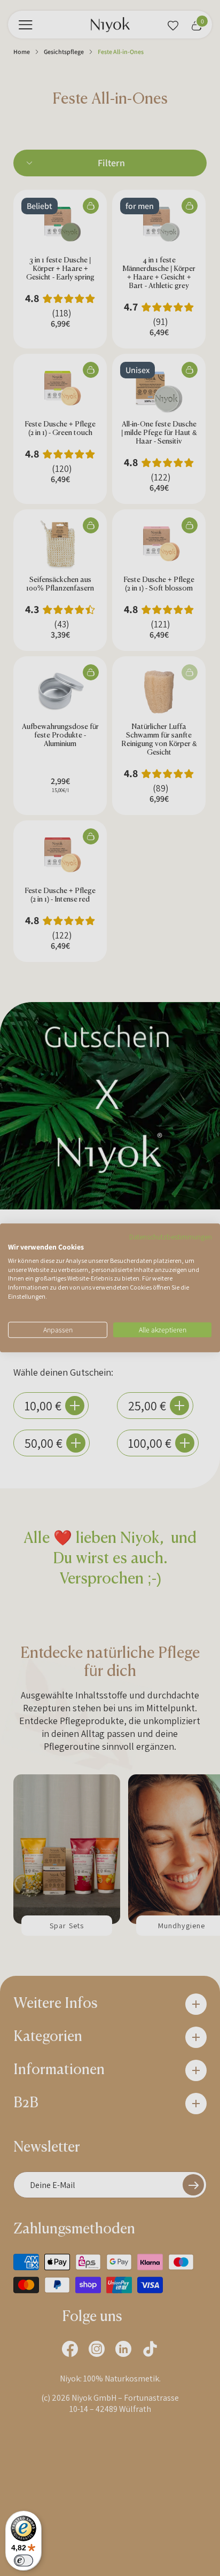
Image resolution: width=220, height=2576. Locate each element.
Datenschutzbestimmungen (171, 1237)
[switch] (23, 2561)
